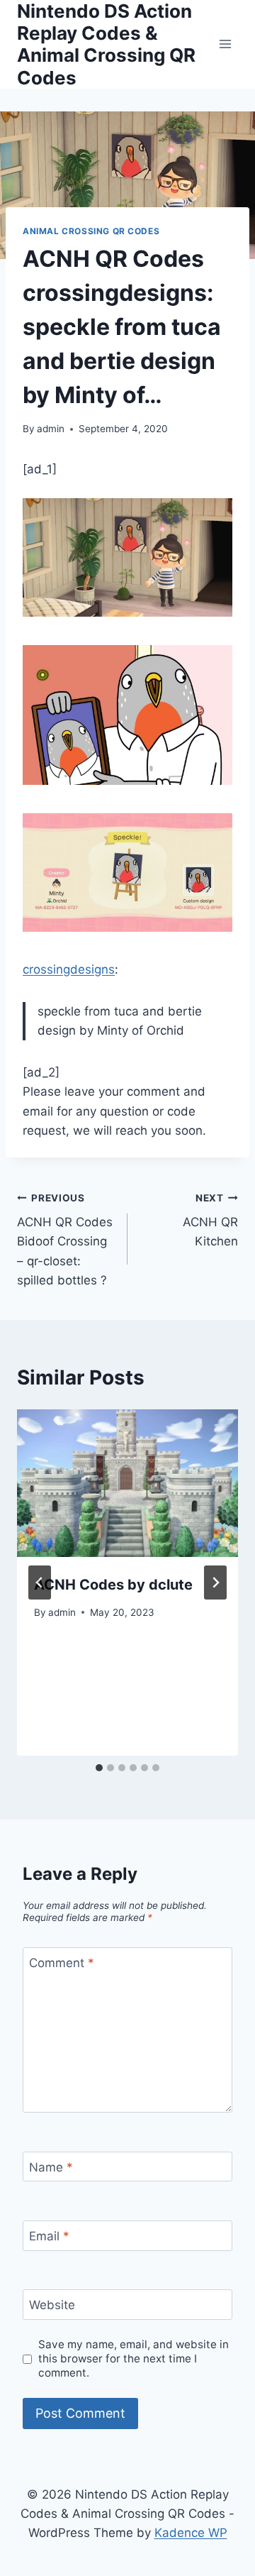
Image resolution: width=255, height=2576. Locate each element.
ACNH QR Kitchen (210, 1221)
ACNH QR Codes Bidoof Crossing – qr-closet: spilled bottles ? (65, 1240)
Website (52, 2305)
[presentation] (127, 1483)
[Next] (215, 1583)
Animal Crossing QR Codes (91, 231)
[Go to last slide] (40, 1583)
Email (49, 2236)
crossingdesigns (69, 969)
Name (51, 2167)
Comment (62, 1963)
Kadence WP (191, 2533)
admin (51, 429)
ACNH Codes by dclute (113, 1585)
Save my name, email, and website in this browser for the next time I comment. (134, 2358)
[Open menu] (225, 44)
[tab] (99, 1768)
